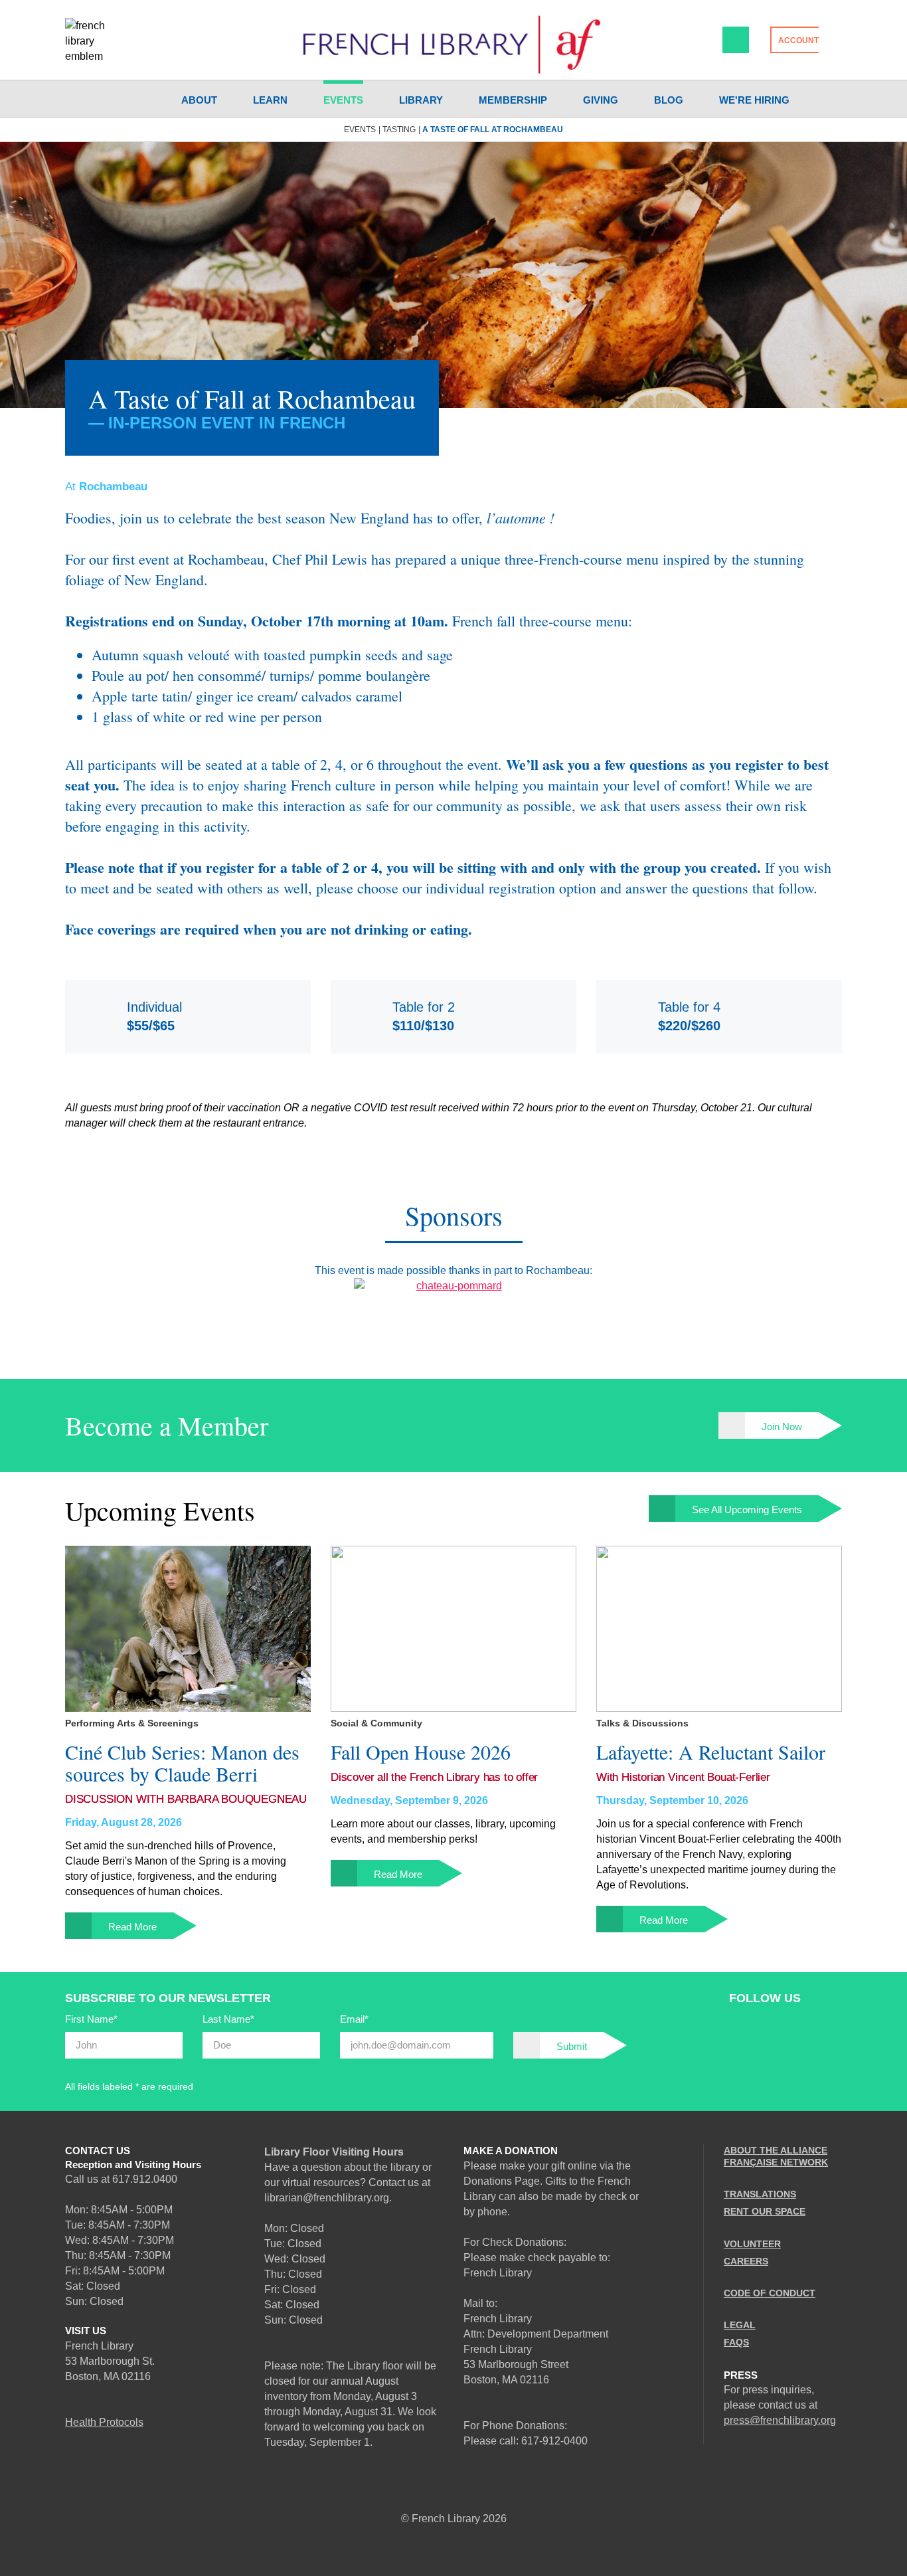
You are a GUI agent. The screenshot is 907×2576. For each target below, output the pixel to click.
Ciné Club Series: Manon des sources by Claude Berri (182, 1763)
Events (343, 100)
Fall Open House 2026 (421, 1752)
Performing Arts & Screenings (132, 1723)
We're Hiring (754, 100)
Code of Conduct (770, 2293)
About (199, 100)
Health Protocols (104, 2422)
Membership (513, 100)
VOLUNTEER (752, 2244)
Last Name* (228, 2019)
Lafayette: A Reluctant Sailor (711, 1752)
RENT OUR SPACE (765, 2211)
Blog (669, 100)
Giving (601, 100)
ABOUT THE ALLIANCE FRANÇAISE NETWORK (776, 2156)
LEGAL (740, 2325)
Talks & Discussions (642, 1723)
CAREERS (746, 2261)
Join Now (782, 1426)
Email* (354, 2019)
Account (798, 41)
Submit (572, 2046)
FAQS (736, 2342)
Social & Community (376, 1723)
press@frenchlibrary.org (780, 2420)
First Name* (91, 2019)
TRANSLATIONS (760, 2194)
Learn (270, 100)
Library (421, 100)
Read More (132, 1927)
